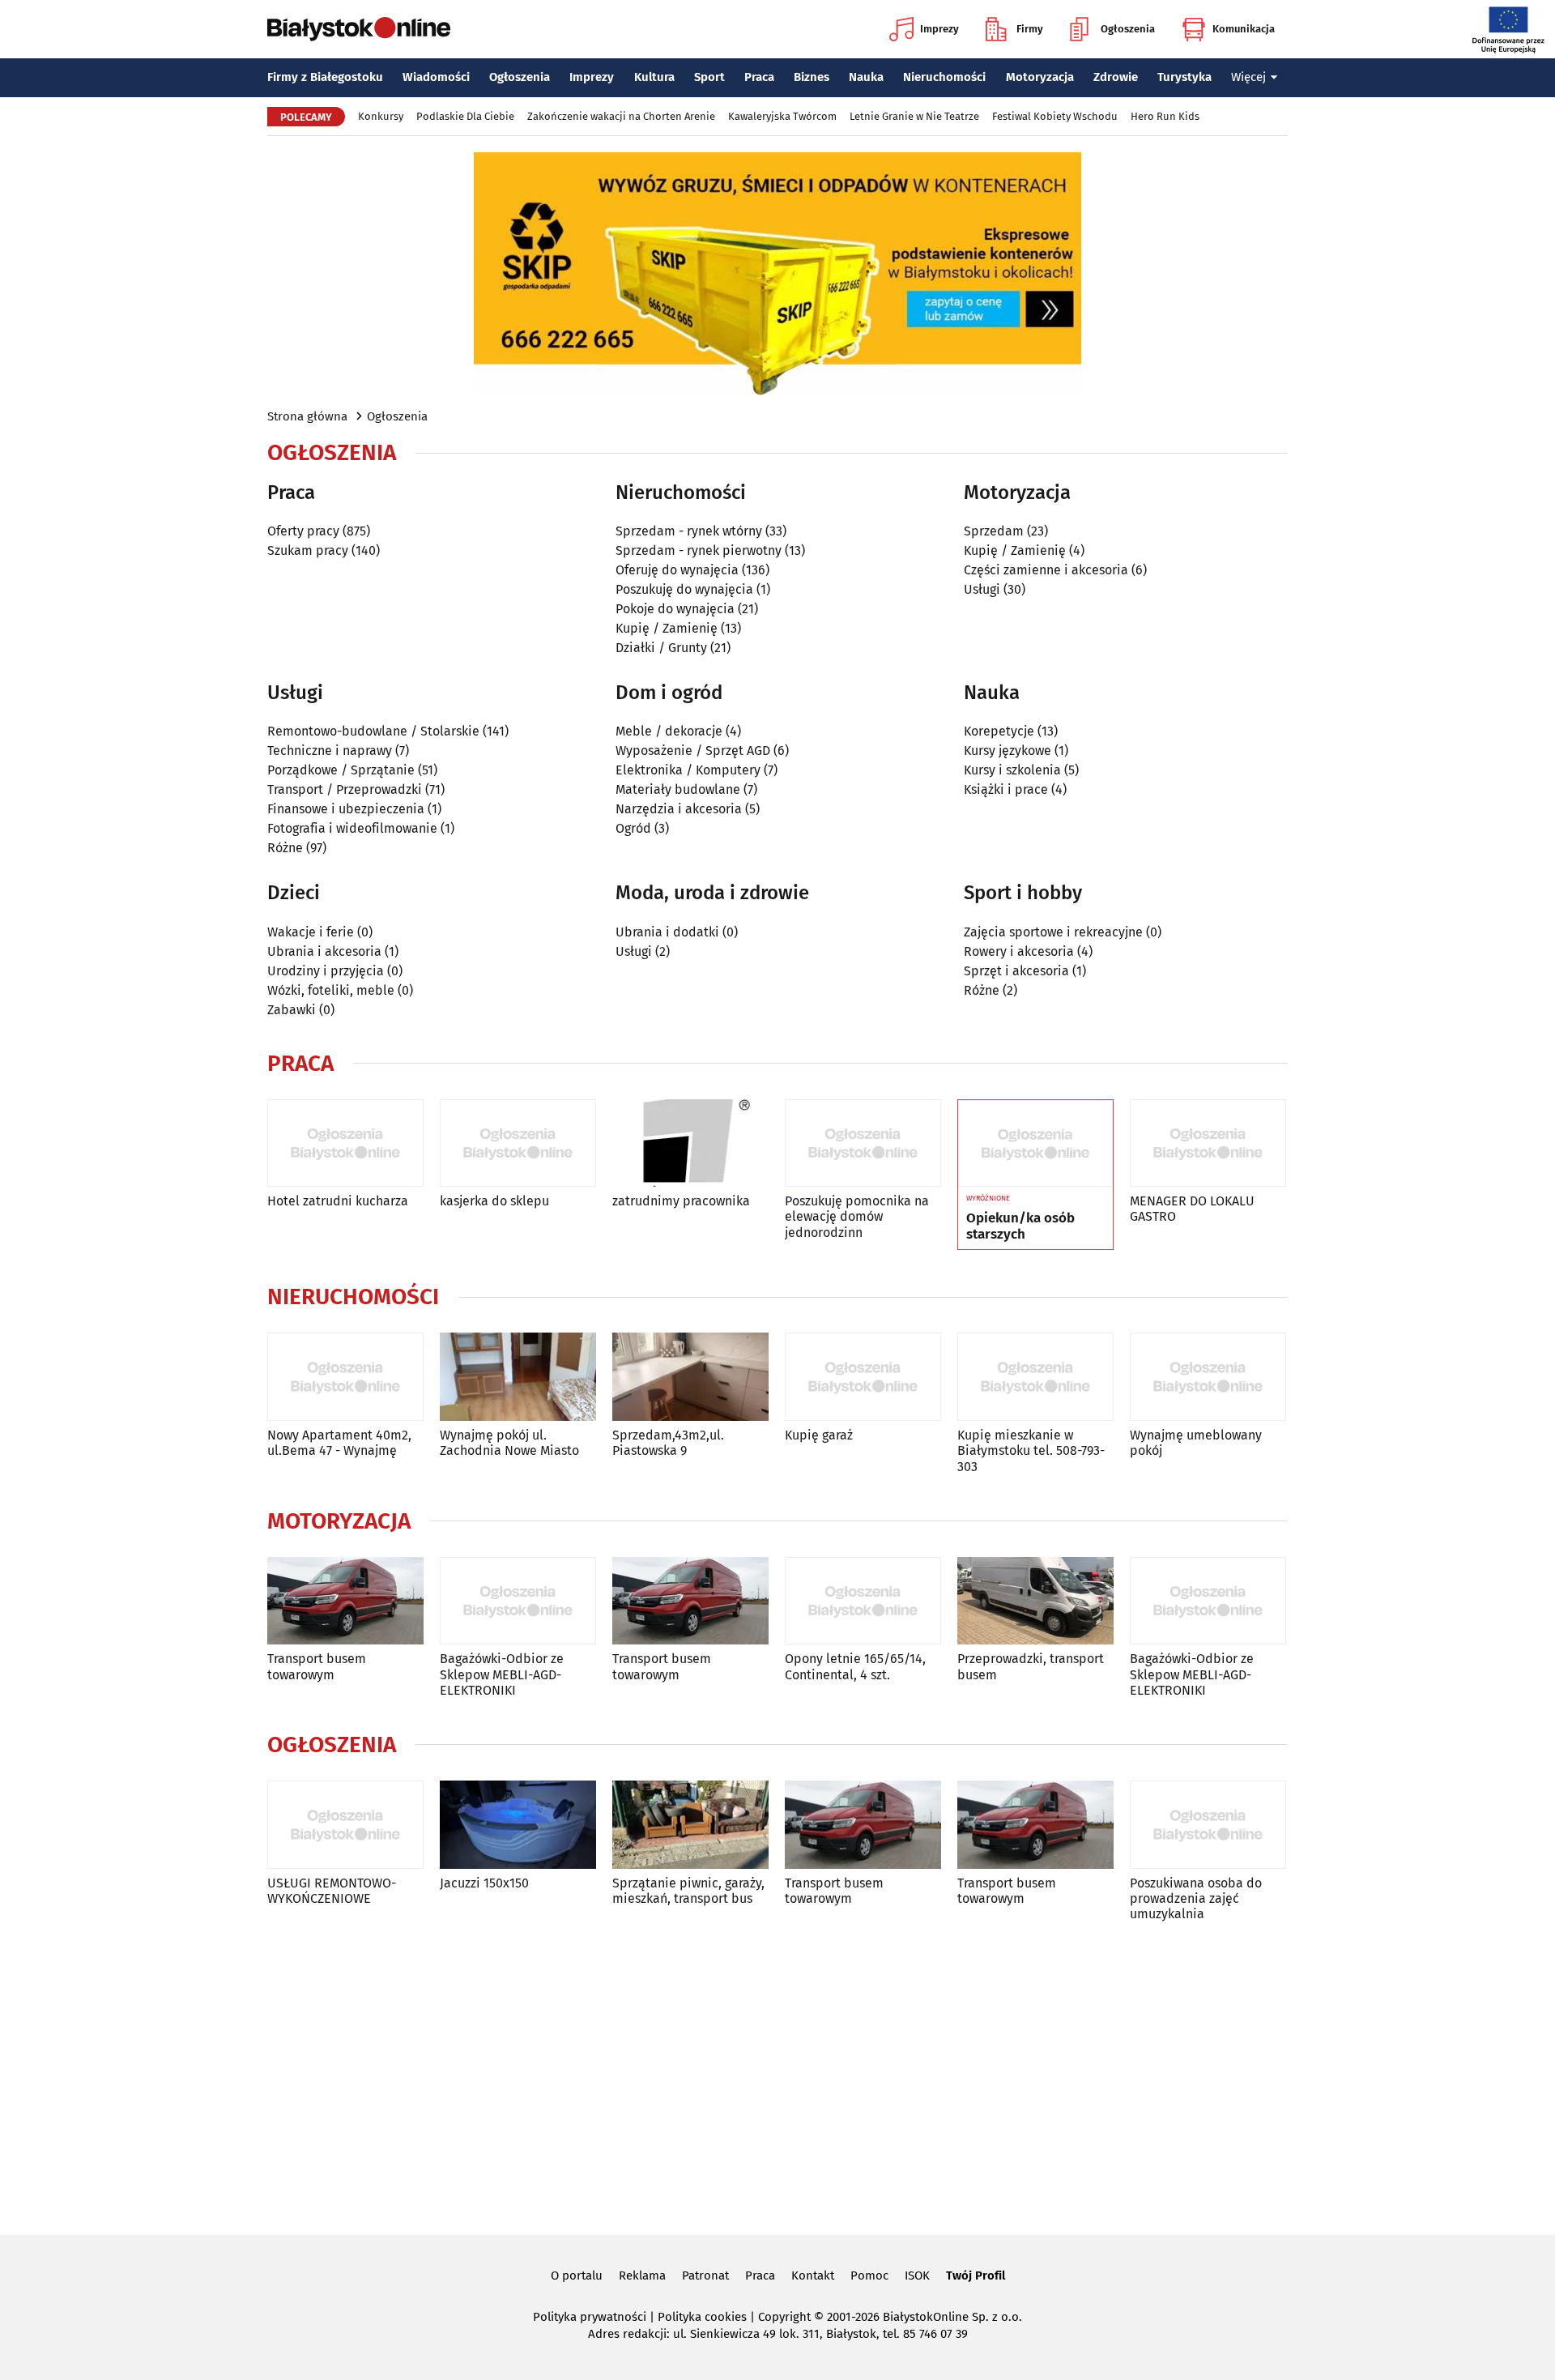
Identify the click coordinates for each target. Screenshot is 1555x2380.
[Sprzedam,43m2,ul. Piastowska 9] (690, 1377)
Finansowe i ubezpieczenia (346, 809)
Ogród (633, 828)
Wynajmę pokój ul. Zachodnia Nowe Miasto (509, 1443)
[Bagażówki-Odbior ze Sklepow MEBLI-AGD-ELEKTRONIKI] (518, 1601)
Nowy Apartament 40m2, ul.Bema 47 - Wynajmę (339, 1443)
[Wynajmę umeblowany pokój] (1208, 1377)
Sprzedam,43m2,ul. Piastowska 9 (668, 1443)
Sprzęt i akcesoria (1016, 971)
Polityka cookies (702, 2317)
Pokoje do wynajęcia (675, 609)
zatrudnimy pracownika (681, 1201)
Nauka (866, 77)
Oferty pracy (303, 531)
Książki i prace (1006, 789)
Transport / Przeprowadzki (345, 789)
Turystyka (1184, 77)
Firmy (1030, 29)
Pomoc (869, 2276)
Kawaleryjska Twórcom (782, 116)
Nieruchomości (944, 77)
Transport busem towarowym (317, 1666)
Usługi (982, 589)
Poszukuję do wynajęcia (684, 589)
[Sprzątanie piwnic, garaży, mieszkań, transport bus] (690, 1825)
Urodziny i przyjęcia (326, 971)
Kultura (654, 77)
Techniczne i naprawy (330, 751)
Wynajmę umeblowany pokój (1196, 1443)
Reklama (642, 2276)
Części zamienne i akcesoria (1046, 570)
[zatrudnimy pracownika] (690, 1143)
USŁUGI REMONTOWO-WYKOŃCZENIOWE (332, 1891)
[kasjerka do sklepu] (518, 1143)
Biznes (812, 77)
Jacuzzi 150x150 (484, 1883)
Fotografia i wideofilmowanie (352, 828)
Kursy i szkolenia (1012, 770)
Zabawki (292, 1010)
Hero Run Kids (1165, 116)
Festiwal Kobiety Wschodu (1055, 116)
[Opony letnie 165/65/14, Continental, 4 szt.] (863, 1601)
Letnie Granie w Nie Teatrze (914, 116)
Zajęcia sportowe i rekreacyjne (1053, 932)
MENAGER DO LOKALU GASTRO (1192, 1209)
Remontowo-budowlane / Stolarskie (373, 731)
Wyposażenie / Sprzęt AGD (693, 751)
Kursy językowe (1008, 751)
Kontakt (813, 2276)
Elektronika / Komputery (688, 770)
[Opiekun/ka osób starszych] (1035, 1144)
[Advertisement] (777, 2075)
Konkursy (381, 116)
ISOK (917, 2276)
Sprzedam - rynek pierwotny (699, 550)
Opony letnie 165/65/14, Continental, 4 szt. (855, 1666)
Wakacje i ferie (311, 932)
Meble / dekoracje (669, 731)
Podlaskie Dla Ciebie (465, 116)
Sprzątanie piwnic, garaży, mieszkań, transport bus (688, 1891)
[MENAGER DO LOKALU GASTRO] (1208, 1143)
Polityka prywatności (590, 2317)
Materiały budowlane (678, 789)
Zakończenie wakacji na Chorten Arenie (621, 116)
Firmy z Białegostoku (325, 77)
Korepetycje (999, 731)
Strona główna (307, 416)
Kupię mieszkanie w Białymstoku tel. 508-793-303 (1031, 1450)
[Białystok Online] (359, 29)
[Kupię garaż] (863, 1377)
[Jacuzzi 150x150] (518, 1825)
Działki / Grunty (661, 648)
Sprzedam (994, 531)
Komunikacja (1244, 29)
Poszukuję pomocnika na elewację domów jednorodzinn (857, 1216)
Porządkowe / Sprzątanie (341, 770)
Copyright (784, 2317)
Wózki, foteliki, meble (331, 990)
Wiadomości (436, 77)
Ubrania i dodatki (667, 932)
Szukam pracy (308, 550)
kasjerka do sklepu (494, 1201)
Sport (709, 77)
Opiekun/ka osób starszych (1020, 1226)
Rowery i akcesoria (1019, 951)
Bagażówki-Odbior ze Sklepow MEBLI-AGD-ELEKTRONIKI (502, 1674)
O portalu (577, 2276)
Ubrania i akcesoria (324, 951)
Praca (759, 77)
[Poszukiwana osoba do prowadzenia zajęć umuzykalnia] (1208, 1825)
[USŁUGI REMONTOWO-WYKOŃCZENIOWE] (345, 1825)
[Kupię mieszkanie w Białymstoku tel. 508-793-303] (1035, 1377)
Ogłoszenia (1128, 29)
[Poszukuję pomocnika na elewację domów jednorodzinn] (863, 1143)
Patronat (705, 2276)
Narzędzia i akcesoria (679, 809)
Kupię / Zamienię (667, 628)
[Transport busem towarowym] (345, 1601)
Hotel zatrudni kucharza (338, 1201)
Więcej (1248, 77)
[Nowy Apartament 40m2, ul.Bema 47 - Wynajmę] (345, 1377)
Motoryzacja (1040, 77)
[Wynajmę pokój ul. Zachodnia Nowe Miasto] (518, 1377)
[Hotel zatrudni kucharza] (345, 1143)
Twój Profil (976, 2276)
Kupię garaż (819, 1435)
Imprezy (939, 29)
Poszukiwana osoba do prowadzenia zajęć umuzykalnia (1196, 1898)
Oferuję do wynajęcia (677, 570)
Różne (285, 848)
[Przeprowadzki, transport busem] (1035, 1601)
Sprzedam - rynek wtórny (689, 531)
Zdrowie (1116, 77)
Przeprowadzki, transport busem (1031, 1666)
